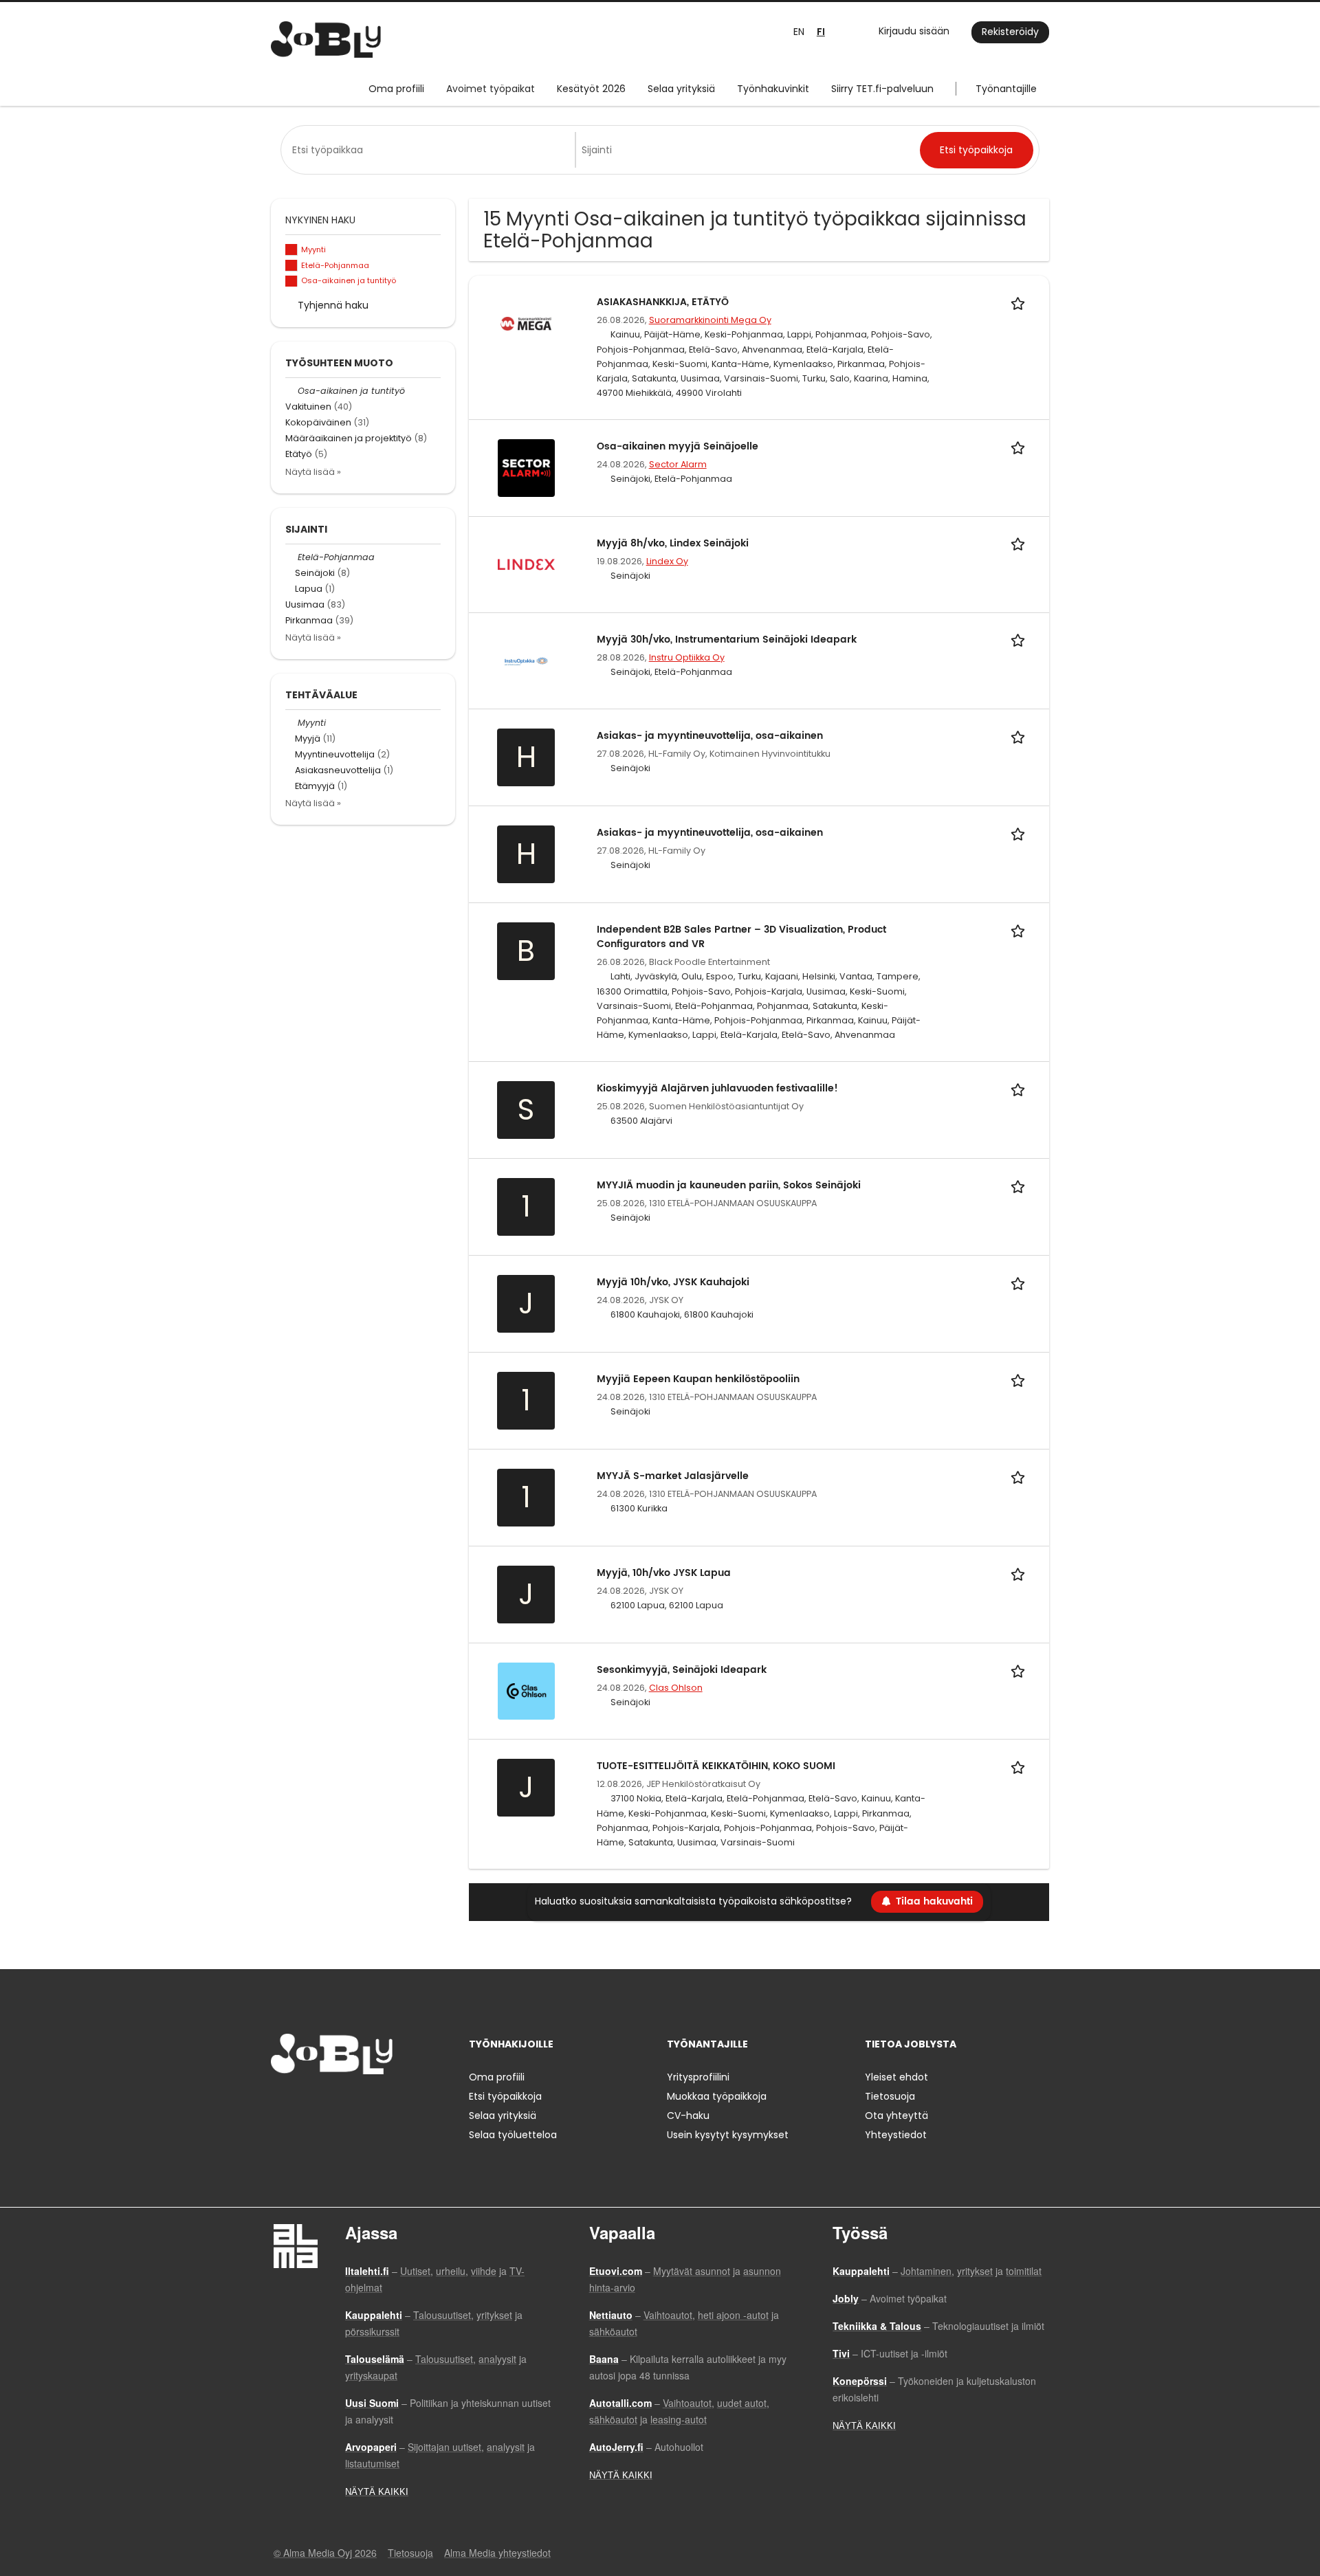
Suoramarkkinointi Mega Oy (710, 320)
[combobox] (431, 150)
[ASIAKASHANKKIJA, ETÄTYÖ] (526, 323)
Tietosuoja (890, 2096)
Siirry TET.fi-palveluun (882, 89)
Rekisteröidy (1010, 32)
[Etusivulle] (326, 40)
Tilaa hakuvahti (934, 1901)
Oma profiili (396, 89)
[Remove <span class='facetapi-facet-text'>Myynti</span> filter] (291, 250)
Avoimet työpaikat (491, 89)
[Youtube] (369, 2103)
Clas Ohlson (676, 1688)
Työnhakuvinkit (773, 89)
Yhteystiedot (896, 2135)
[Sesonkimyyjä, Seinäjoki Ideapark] (526, 1690)
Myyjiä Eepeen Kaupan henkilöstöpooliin (698, 1379)
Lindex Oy (667, 561)
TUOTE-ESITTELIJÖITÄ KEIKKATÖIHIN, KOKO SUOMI (716, 1766)
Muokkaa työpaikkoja (717, 2096)
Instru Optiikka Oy (687, 657)
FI (821, 32)
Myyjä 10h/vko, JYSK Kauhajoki (673, 1282)
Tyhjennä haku (333, 305)
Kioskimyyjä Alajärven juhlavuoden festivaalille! (717, 1088)
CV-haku (688, 2116)
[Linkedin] (326, 2103)
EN (799, 32)
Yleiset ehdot (896, 2077)
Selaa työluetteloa (513, 2135)
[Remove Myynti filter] (291, 723)
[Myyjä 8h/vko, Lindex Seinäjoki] (526, 564)
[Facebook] (281, 2103)
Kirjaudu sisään (914, 31)
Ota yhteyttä (896, 2116)
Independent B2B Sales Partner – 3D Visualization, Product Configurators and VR (741, 937)
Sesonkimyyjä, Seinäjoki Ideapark (682, 1670)
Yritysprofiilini (698, 2077)
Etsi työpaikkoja (505, 2096)
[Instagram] (304, 2103)
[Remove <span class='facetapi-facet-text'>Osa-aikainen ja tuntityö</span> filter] (291, 281)
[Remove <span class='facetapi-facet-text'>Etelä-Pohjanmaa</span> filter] (291, 266)
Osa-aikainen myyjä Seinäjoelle (678, 446)
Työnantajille (1006, 89)
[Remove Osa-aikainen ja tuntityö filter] (291, 391)
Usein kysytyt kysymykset (728, 2135)
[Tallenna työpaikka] (1020, 302)
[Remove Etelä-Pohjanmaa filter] (291, 557)
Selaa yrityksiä (681, 89)
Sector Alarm (678, 464)
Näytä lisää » (313, 472)
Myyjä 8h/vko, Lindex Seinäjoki (673, 543)
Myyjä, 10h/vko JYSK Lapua (664, 1573)
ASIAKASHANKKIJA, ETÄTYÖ (663, 302)
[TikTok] (349, 2103)
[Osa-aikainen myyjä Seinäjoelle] (526, 467)
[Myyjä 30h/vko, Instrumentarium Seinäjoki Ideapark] (526, 660)
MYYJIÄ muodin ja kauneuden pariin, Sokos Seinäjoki (729, 1185)
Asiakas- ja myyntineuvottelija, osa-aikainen (710, 736)
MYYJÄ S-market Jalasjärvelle (673, 1476)
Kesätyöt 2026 (591, 89)
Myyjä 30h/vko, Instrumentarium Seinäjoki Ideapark (727, 640)
